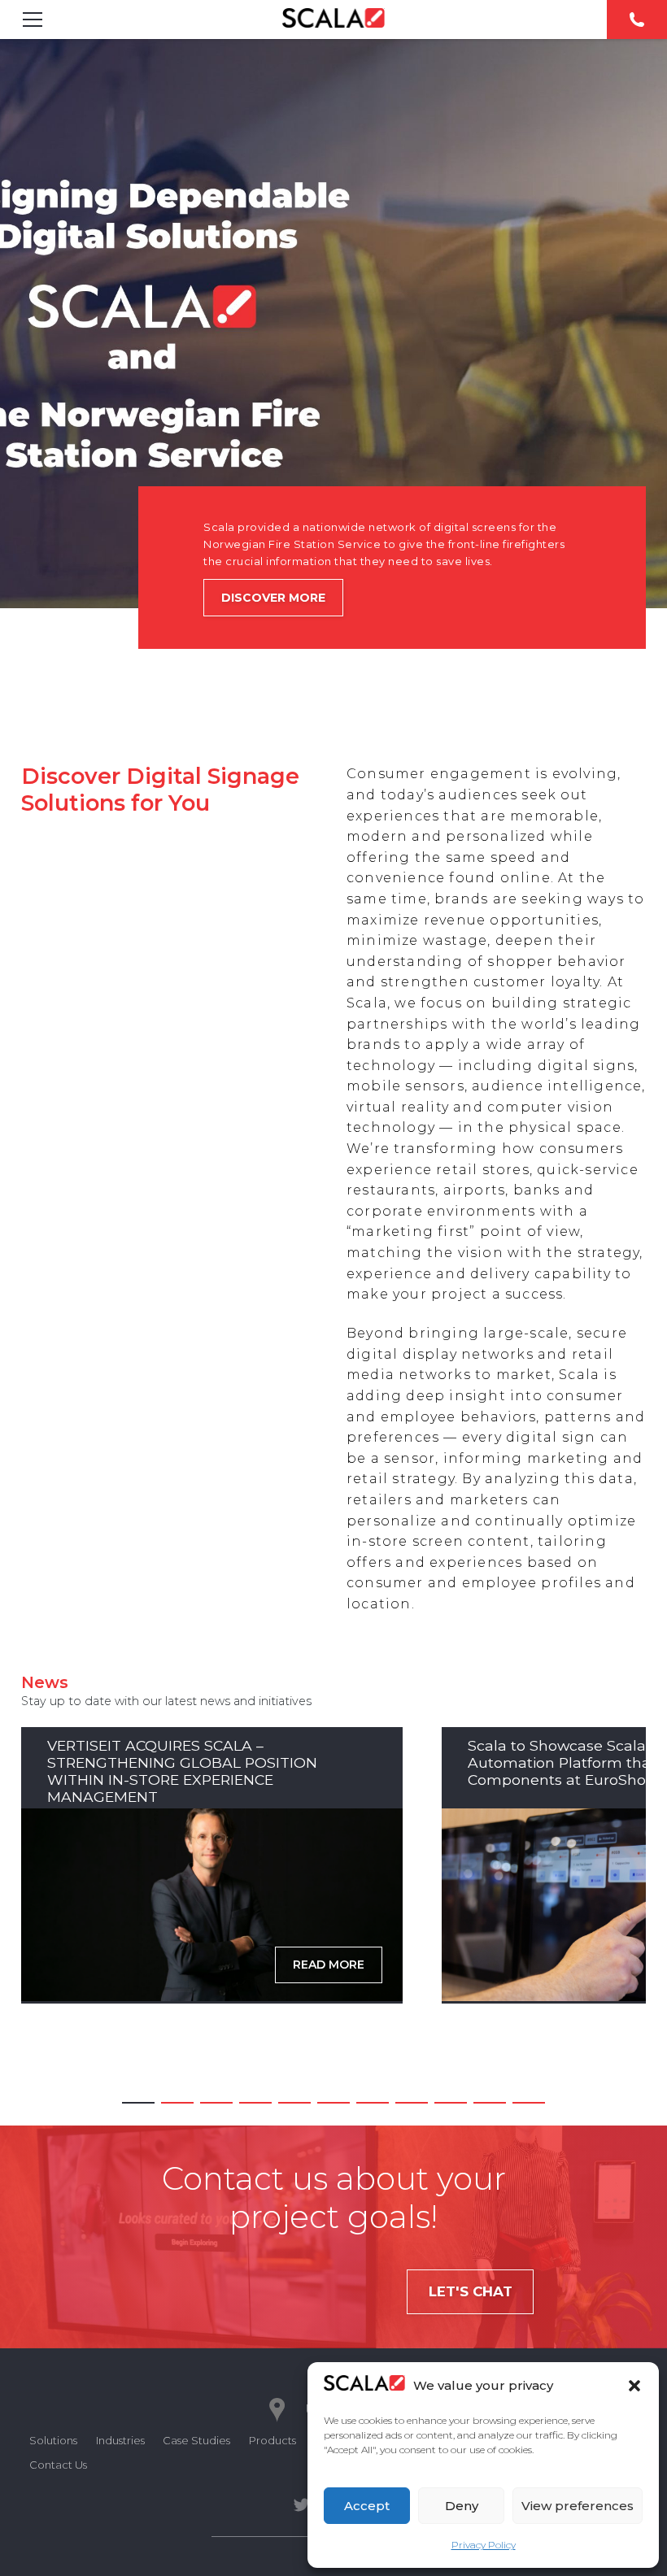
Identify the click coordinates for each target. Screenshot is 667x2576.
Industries (120, 2440)
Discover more (273, 598)
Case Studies (196, 2440)
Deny (462, 2506)
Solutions (53, 2440)
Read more (329, 1965)
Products (272, 2440)
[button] (634, 2386)
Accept (367, 2506)
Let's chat (471, 2291)
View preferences (578, 2506)
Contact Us (58, 2465)
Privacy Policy (484, 2545)
